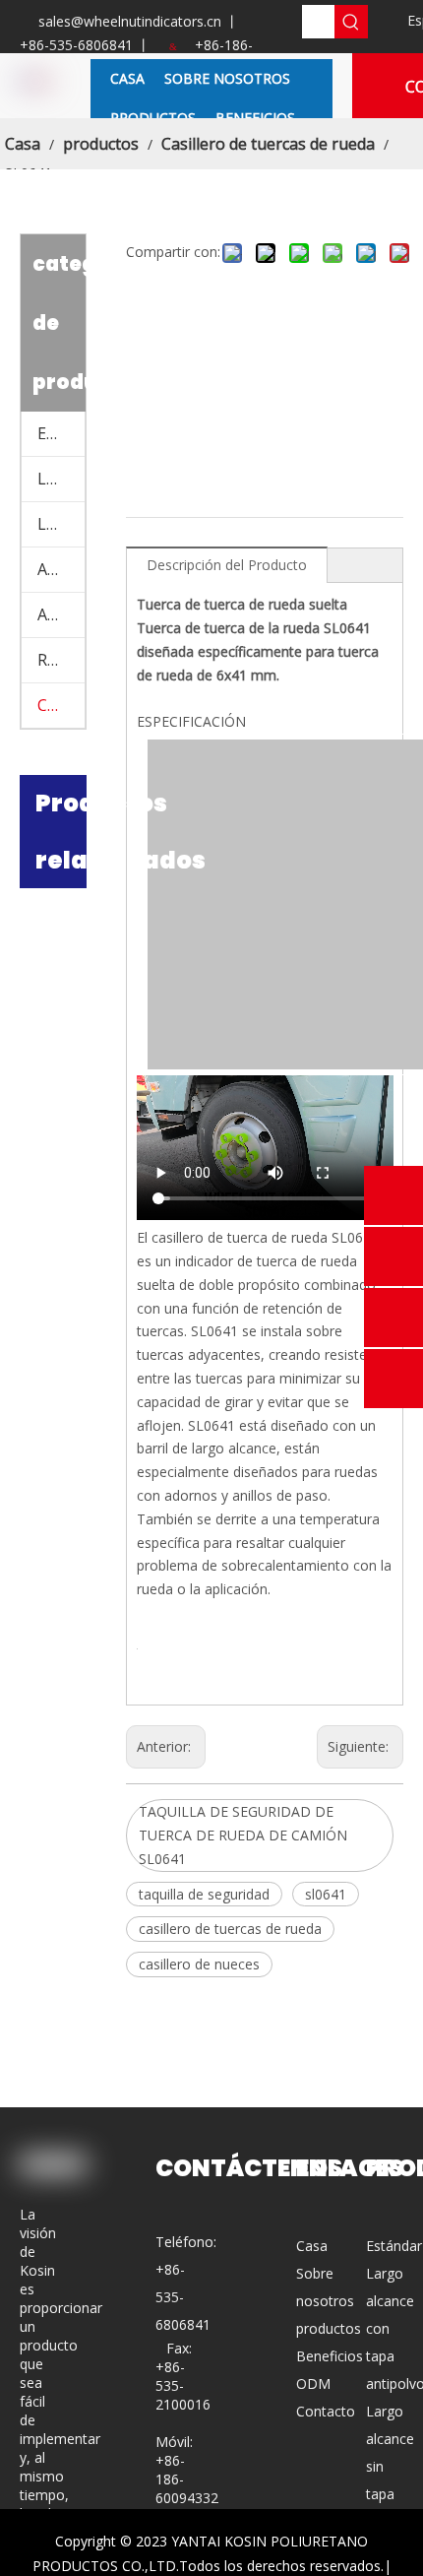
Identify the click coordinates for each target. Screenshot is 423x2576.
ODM (313, 2383)
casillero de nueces (199, 1964)
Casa (312, 2246)
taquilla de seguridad (204, 1894)
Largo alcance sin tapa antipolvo (61, 524)
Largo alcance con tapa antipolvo (61, 479)
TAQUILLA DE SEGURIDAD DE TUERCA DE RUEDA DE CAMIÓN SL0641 (243, 1835)
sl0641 (326, 1894)
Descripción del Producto (227, 565)
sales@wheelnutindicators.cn (130, 21)
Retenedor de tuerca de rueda (61, 660)
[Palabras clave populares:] (351, 22)
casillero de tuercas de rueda (230, 1929)
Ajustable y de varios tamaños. (61, 614)
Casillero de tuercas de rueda (61, 705)
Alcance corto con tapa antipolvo (61, 569)
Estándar (61, 433)
